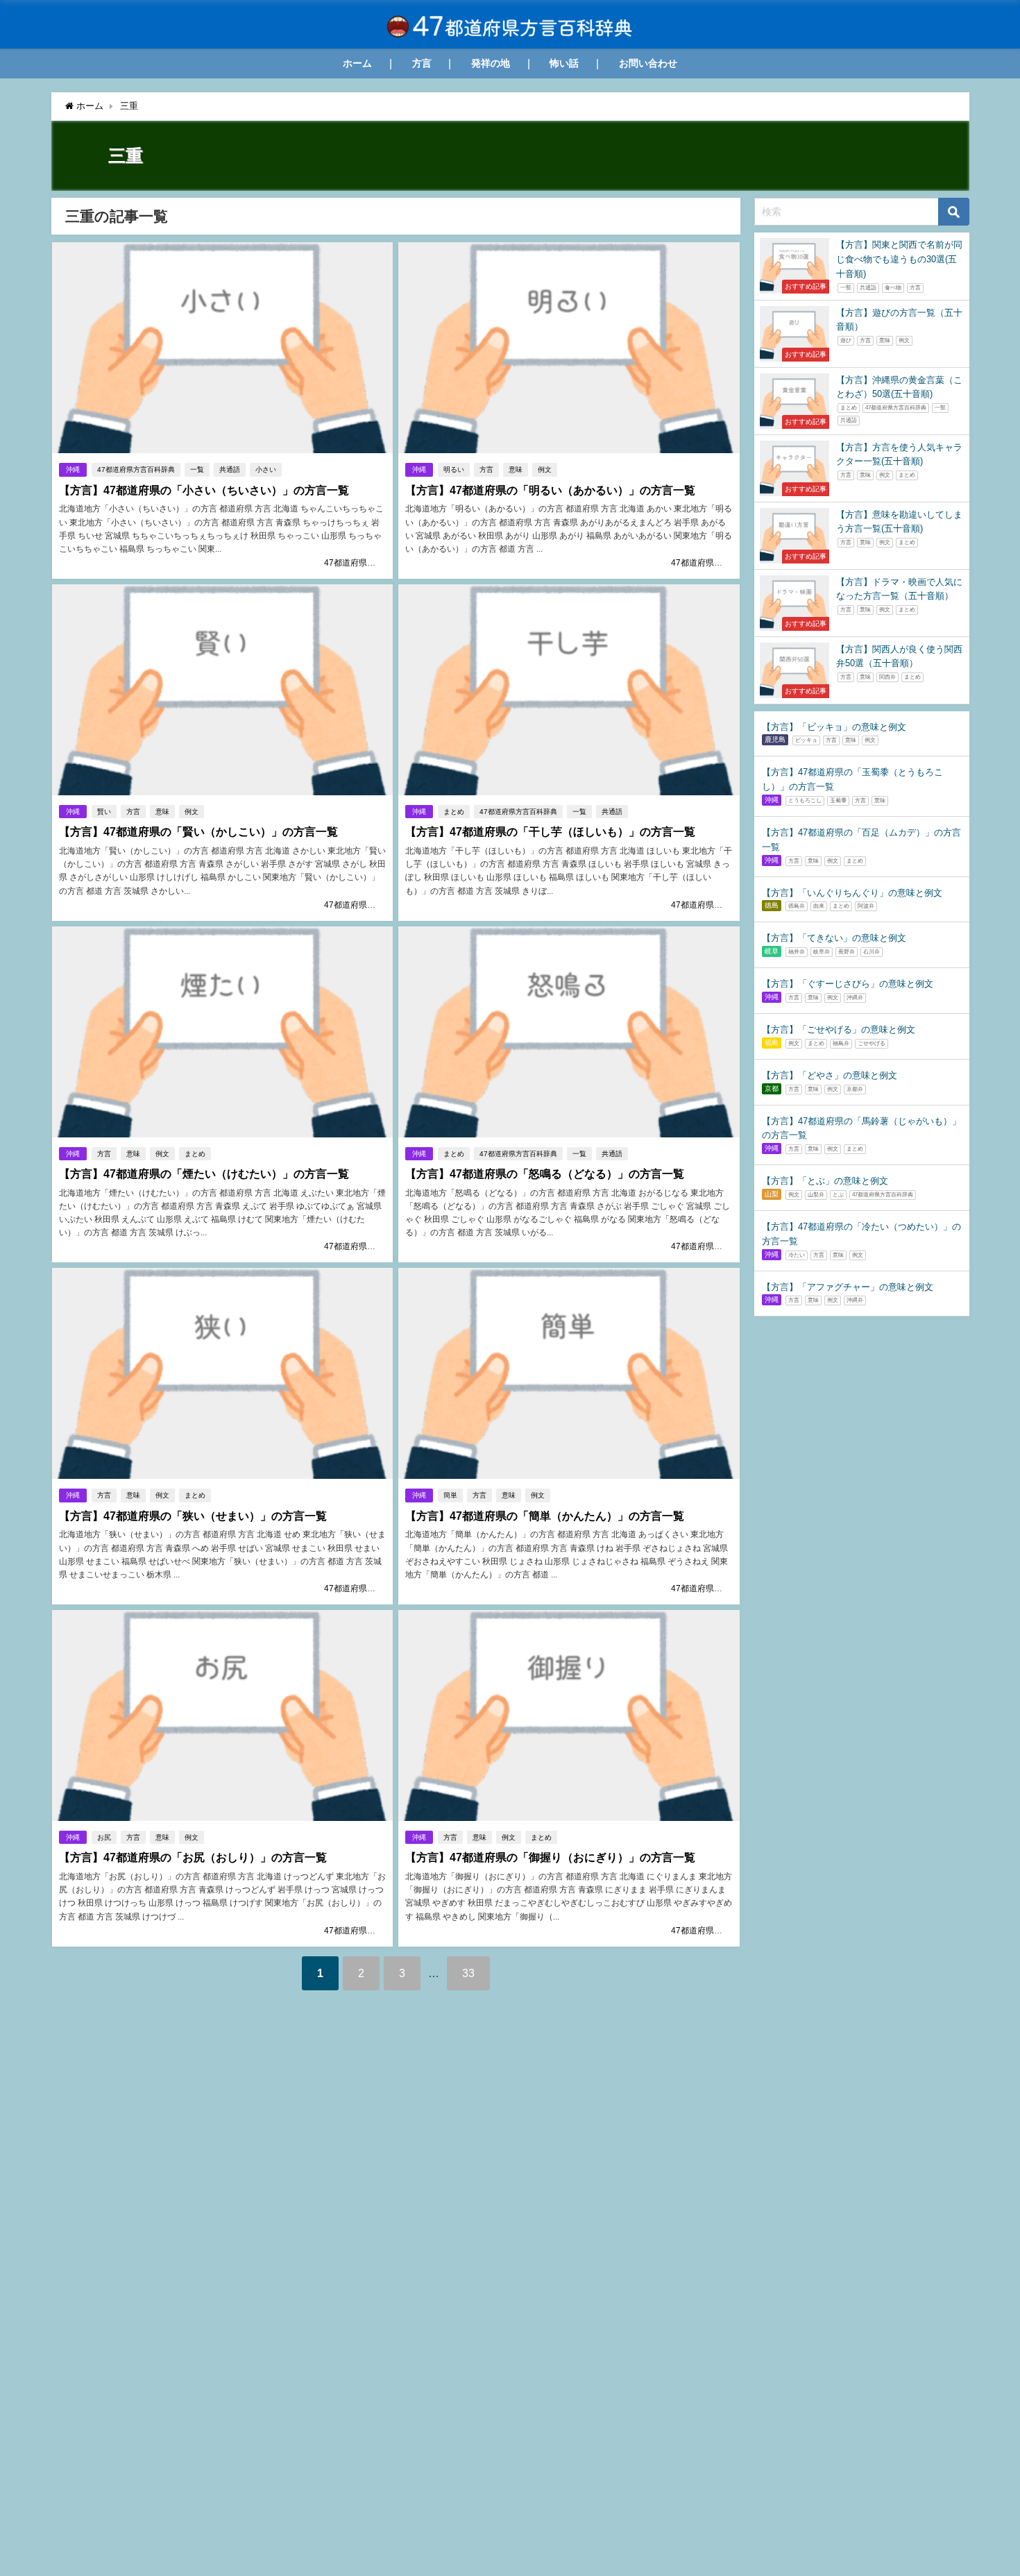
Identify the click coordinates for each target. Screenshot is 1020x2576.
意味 (516, 469)
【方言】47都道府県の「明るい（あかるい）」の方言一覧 (550, 490)
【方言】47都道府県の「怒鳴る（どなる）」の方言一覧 (545, 1174)
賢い (104, 812)
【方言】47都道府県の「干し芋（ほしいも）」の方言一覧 (550, 832)
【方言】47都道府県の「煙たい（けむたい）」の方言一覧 (204, 1174)
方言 (422, 63)
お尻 (104, 1837)
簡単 (450, 1495)
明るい (454, 469)
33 (468, 1973)
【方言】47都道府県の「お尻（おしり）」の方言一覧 (193, 1857)
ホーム (357, 63)
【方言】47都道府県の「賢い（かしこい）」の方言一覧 (198, 832)
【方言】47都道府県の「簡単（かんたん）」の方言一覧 (545, 1516)
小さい (266, 469)
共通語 (230, 469)
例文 (545, 469)
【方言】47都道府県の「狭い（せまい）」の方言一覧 (193, 1516)
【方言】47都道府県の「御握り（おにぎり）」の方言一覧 (550, 1857)
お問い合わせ (648, 63)
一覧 (197, 469)
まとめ (454, 812)
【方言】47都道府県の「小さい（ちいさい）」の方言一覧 (204, 490)
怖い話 (564, 63)
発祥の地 (491, 63)
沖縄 (73, 469)
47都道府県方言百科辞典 (136, 469)
